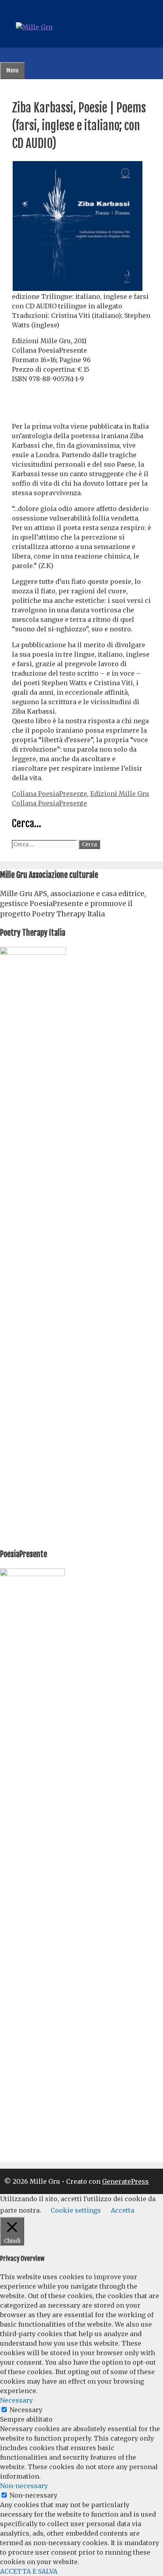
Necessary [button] (16, 2400)
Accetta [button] (122, 2210)
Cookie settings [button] (76, 2210)
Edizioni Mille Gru (120, 794)
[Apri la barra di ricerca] (6, 55)
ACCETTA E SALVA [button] (29, 2571)
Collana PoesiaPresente (49, 794)
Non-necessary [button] (24, 2486)
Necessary (26, 2410)
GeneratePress (125, 2181)
